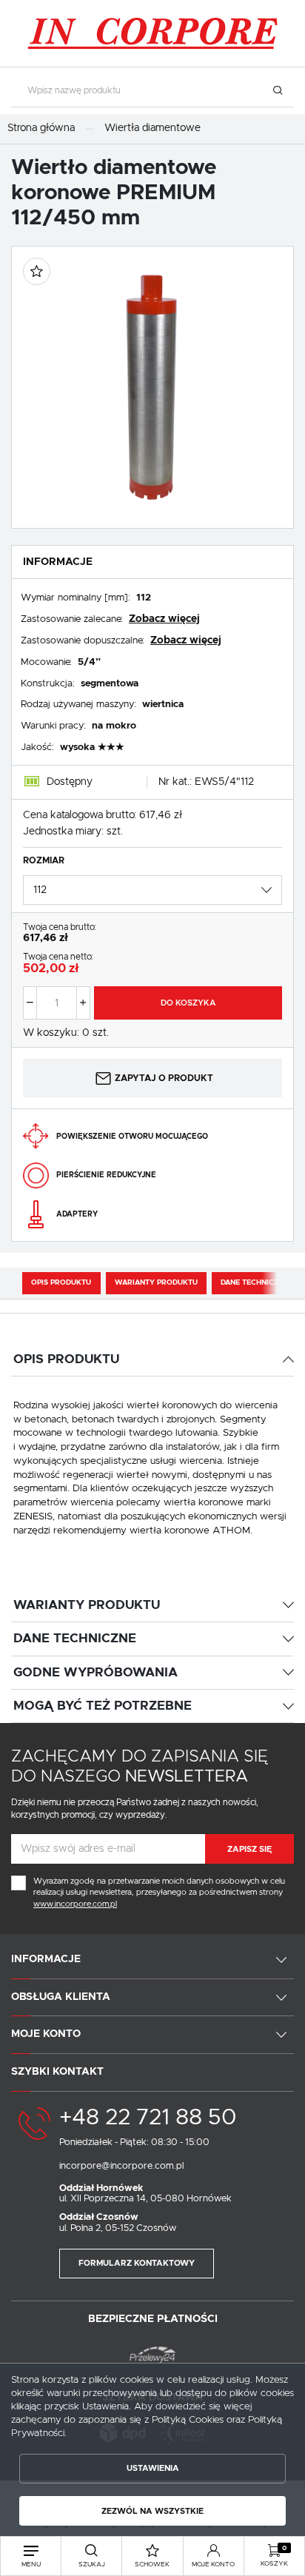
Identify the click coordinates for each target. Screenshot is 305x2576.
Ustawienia (153, 2468)
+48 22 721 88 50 (148, 2118)
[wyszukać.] (277, 91)
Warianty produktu (156, 1282)
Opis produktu (61, 1282)
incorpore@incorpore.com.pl (121, 2166)
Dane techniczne (254, 1282)
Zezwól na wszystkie (152, 2511)
